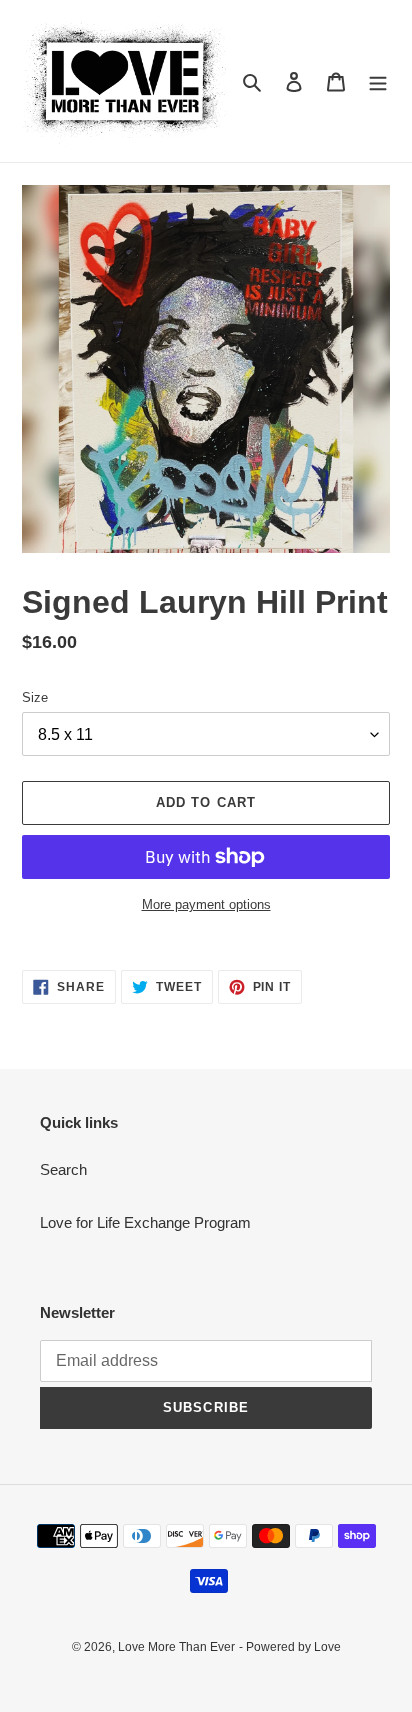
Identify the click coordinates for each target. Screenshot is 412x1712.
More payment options (206, 904)
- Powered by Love (290, 1647)
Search (63, 1169)
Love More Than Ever (176, 1647)
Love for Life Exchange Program (145, 1222)
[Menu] (378, 81)
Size (35, 697)
